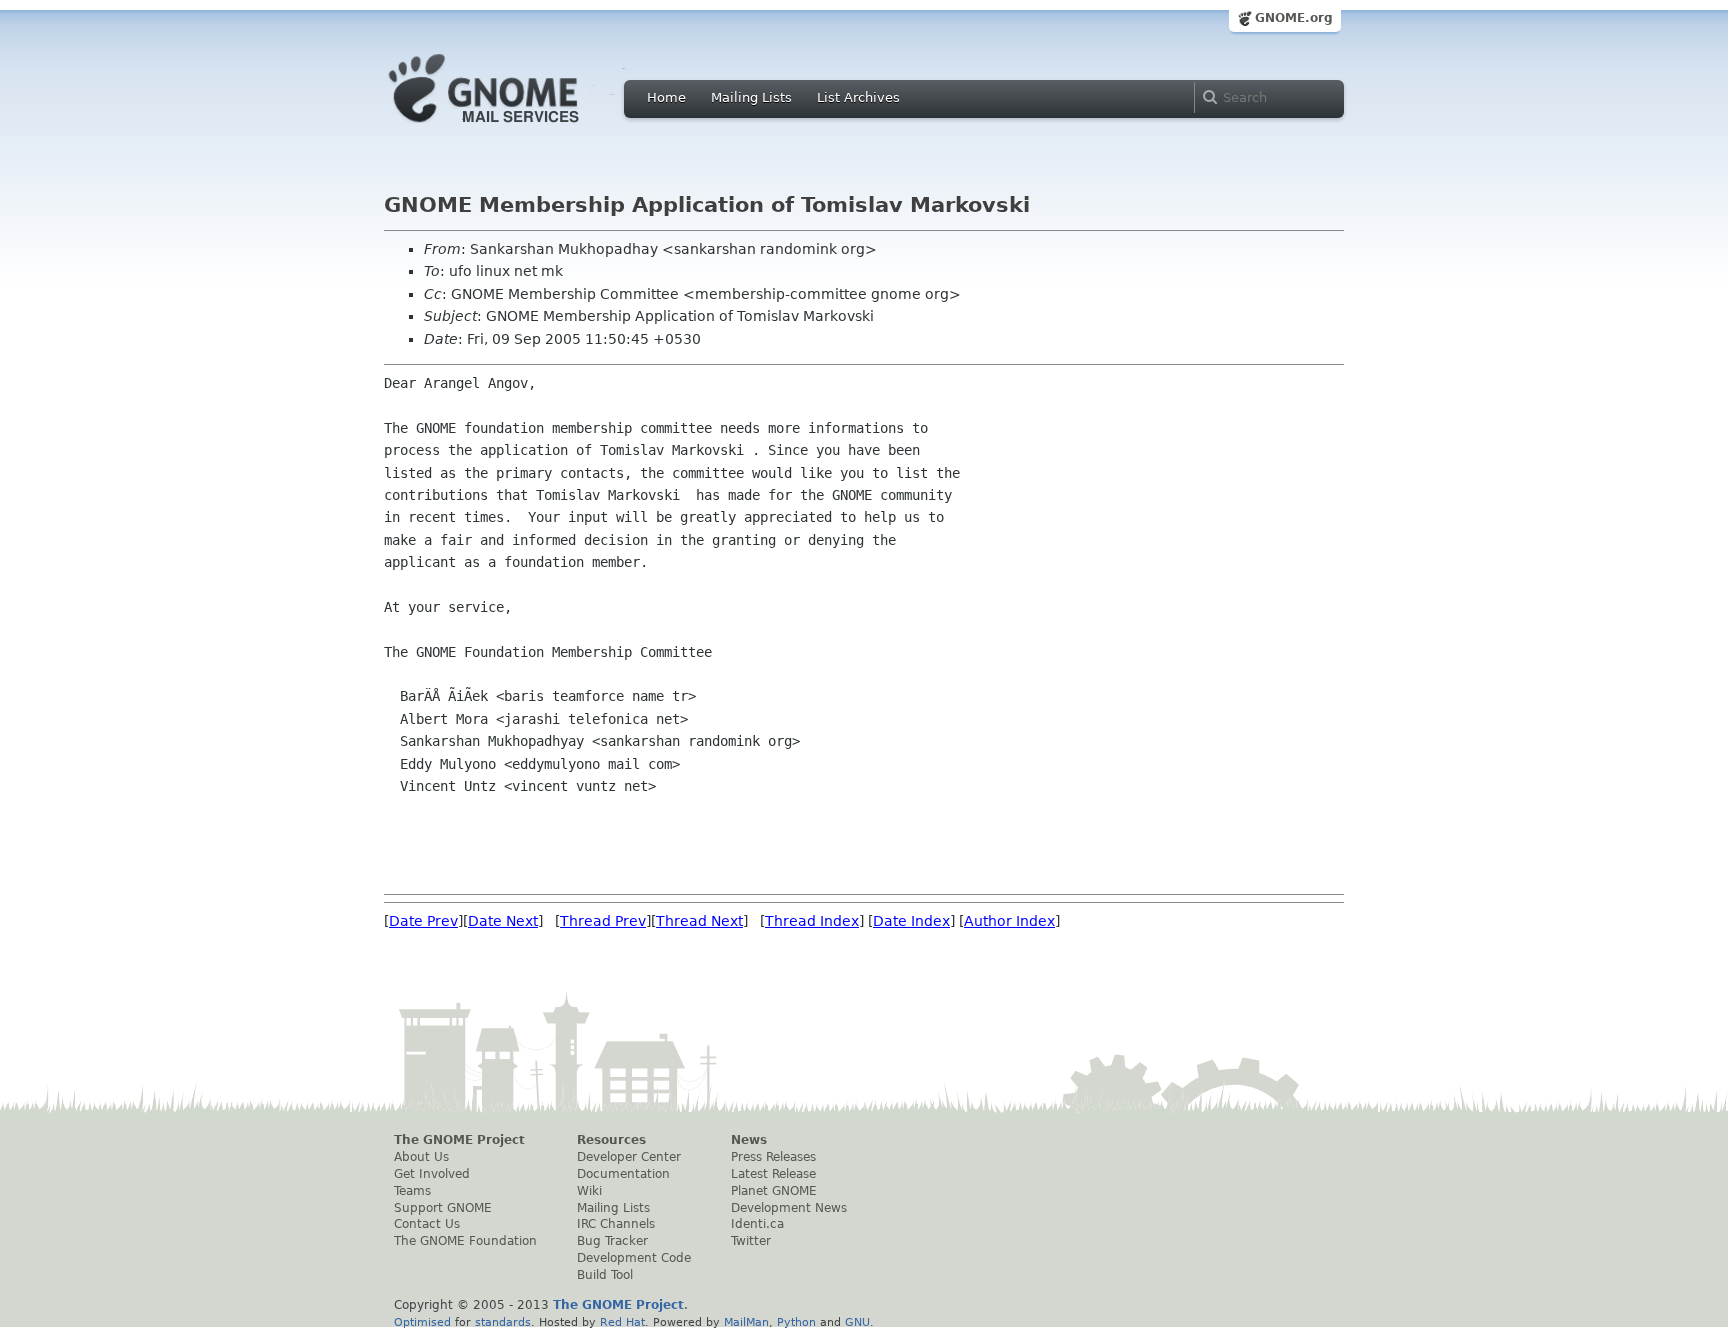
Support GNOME (443, 1208)
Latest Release (773, 1174)
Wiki (589, 1191)
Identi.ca (757, 1224)
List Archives (858, 97)
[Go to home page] (514, 128)
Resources (611, 1140)
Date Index (911, 921)
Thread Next (699, 921)
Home (666, 97)
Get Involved (432, 1174)
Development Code (634, 1258)
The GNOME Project (459, 1140)
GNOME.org (1294, 18)
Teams (412, 1191)
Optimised (422, 1322)
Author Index (1009, 921)
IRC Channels (616, 1224)
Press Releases (773, 1157)
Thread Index (812, 921)
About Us (421, 1157)
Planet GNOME (774, 1191)
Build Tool (605, 1275)
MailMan (746, 1322)
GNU (857, 1322)
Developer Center (629, 1157)
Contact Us (427, 1224)
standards (503, 1322)
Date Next (503, 921)
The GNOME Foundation (465, 1241)
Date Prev (423, 921)
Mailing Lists (751, 97)
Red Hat (622, 1322)
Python (796, 1322)
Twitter (751, 1241)
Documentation (623, 1174)
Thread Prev (603, 921)
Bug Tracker (612, 1241)
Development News (789, 1208)
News (749, 1140)
